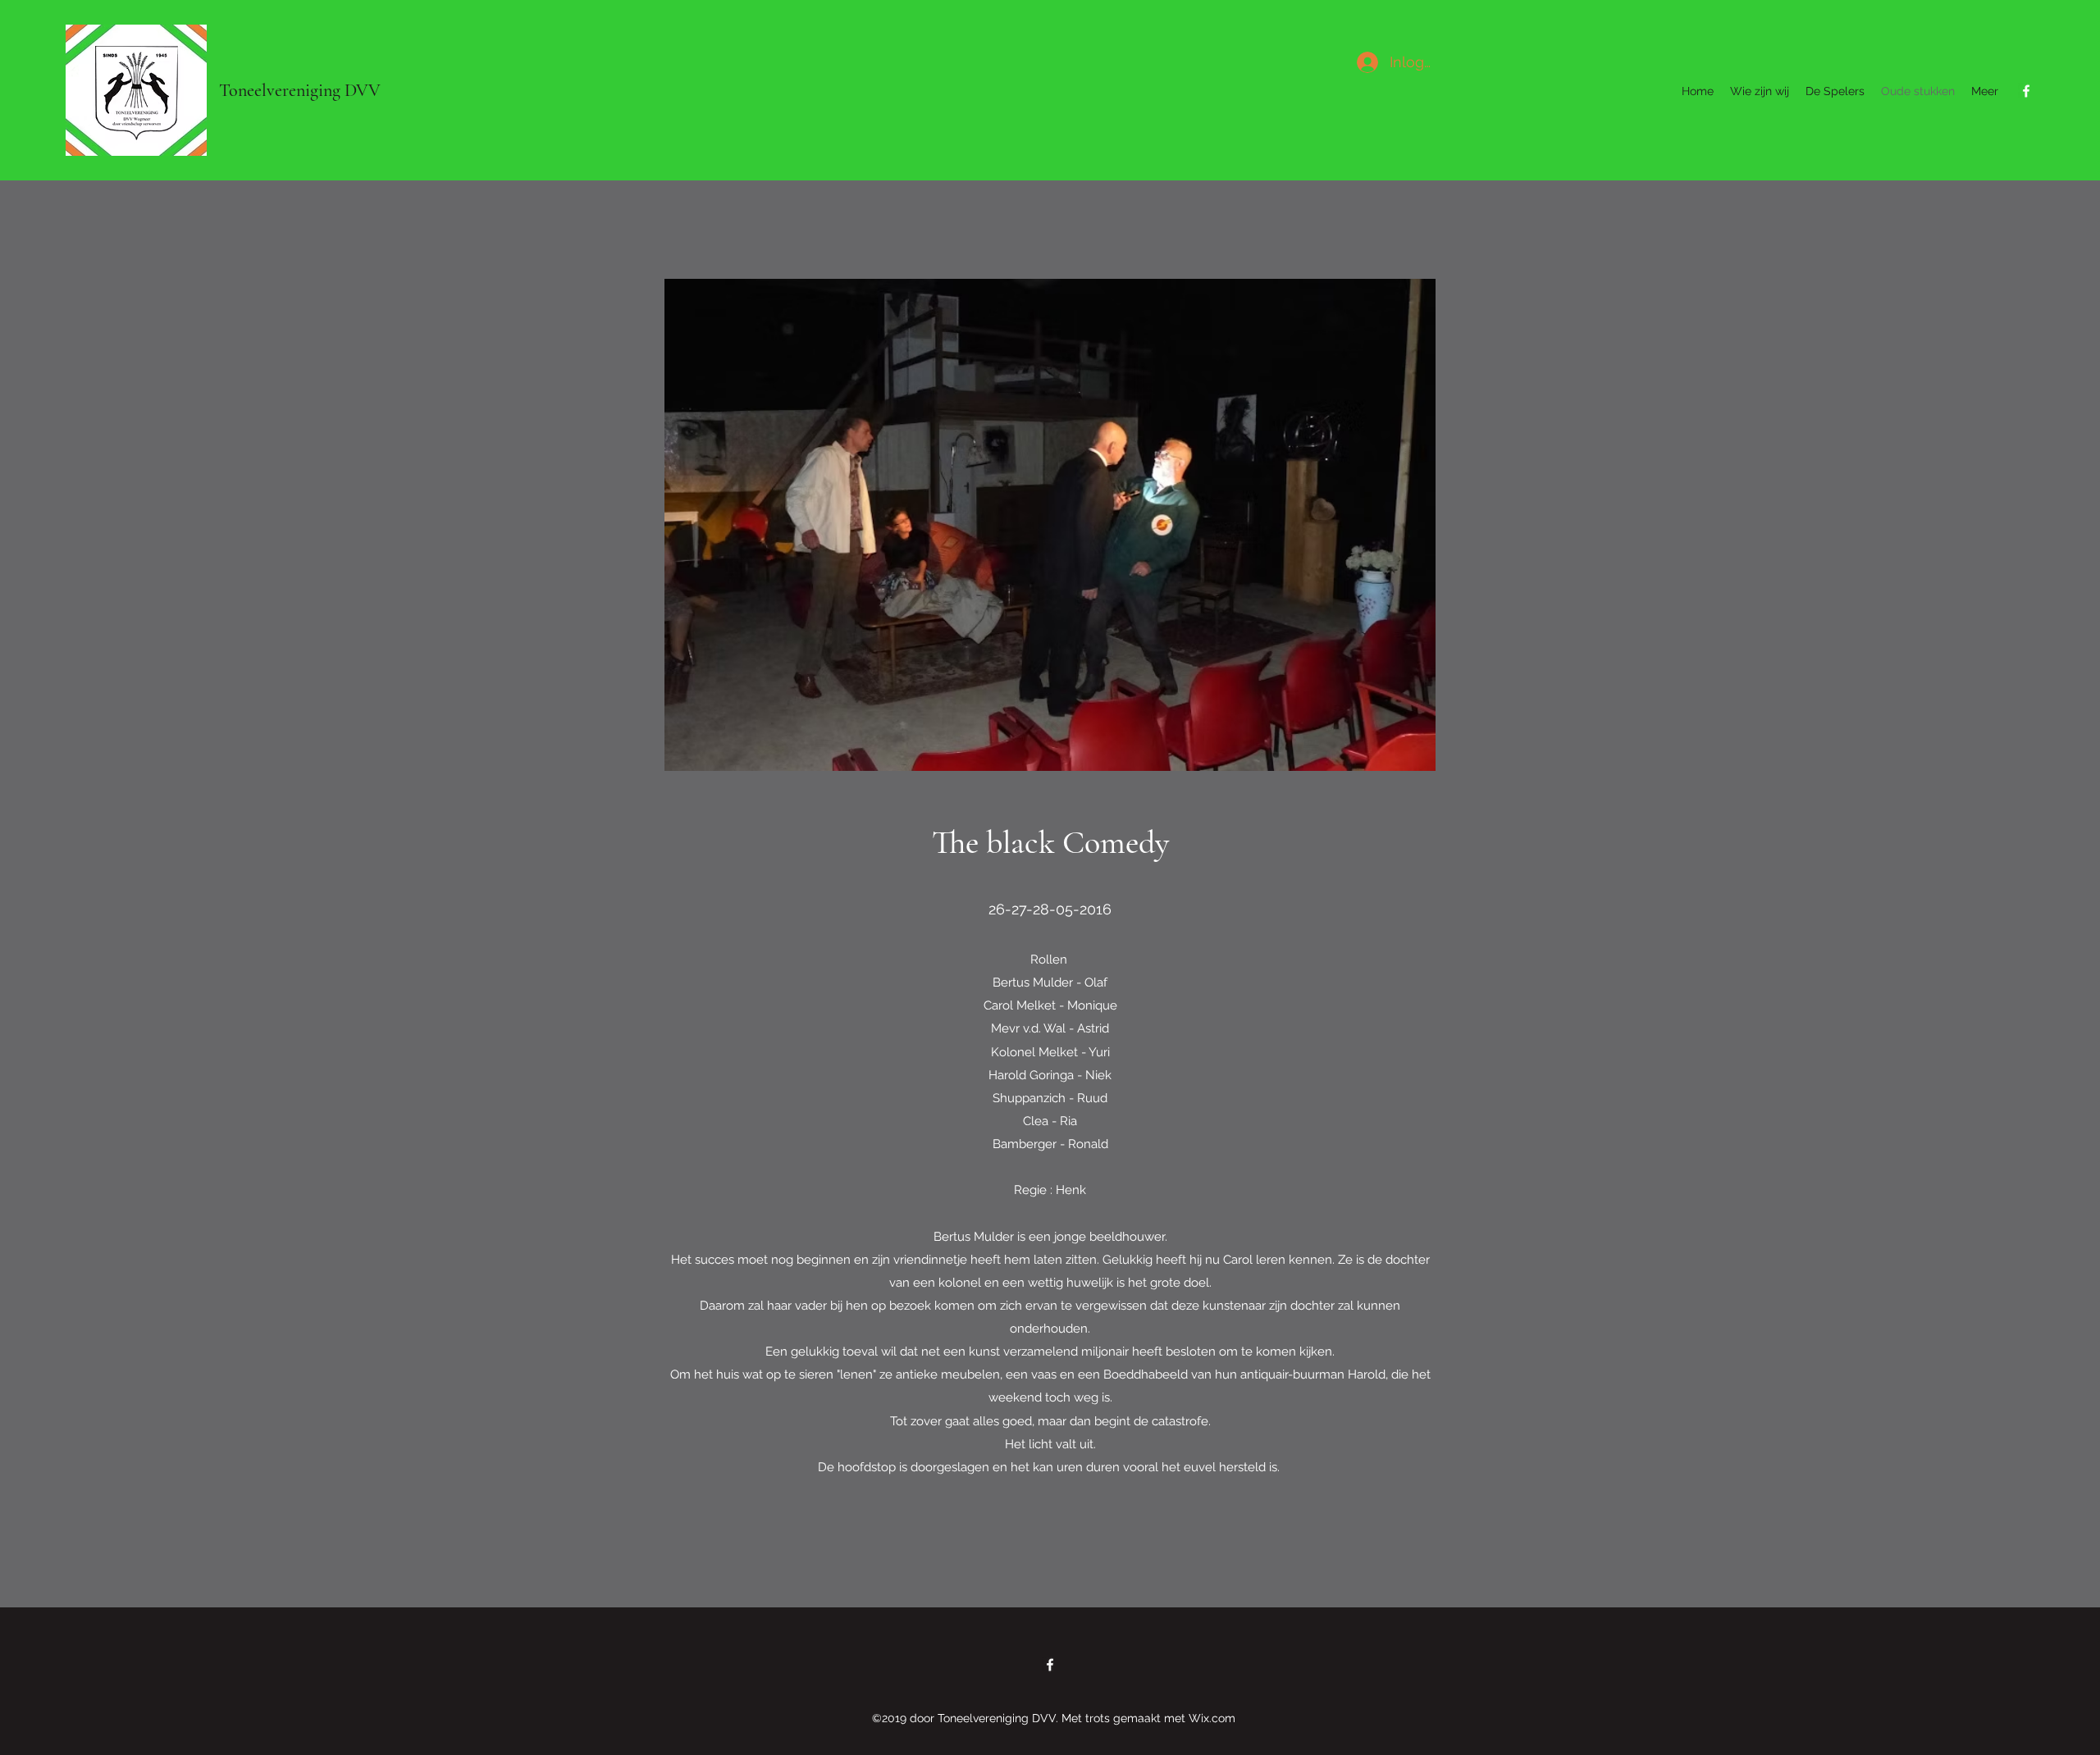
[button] (1050, 525)
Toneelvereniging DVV (300, 90)
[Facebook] (2026, 91)
